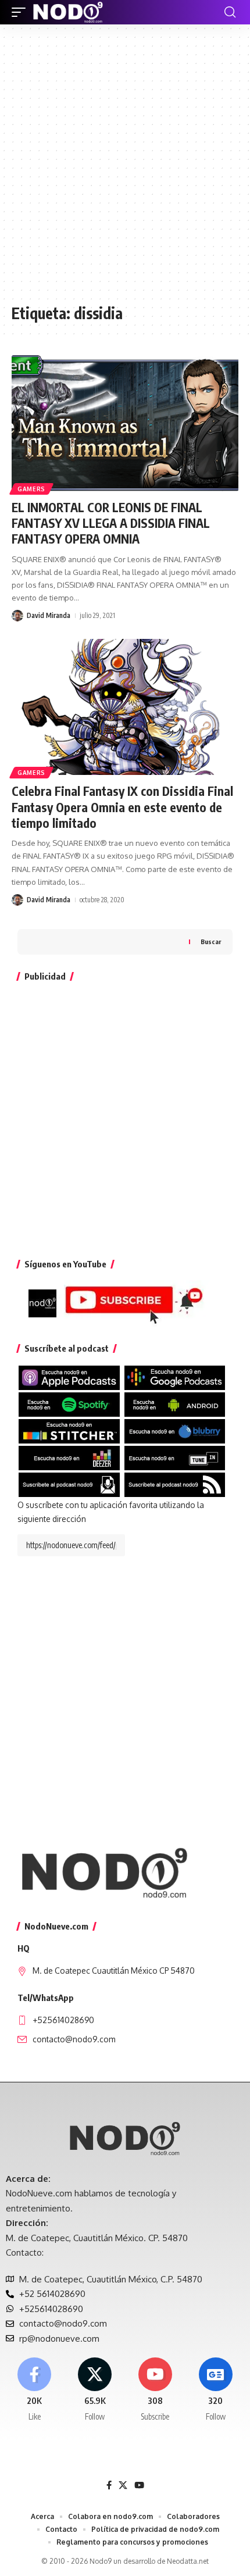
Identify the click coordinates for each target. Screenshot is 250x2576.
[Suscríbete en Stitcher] (69, 1430)
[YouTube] (139, 2485)
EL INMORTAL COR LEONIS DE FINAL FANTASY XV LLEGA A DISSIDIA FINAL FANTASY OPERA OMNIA (111, 523)
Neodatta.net (188, 2561)
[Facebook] (35, 2390)
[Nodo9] (68, 12)
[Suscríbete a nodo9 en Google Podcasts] (175, 1377)
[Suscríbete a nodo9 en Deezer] (69, 1457)
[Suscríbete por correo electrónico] (69, 1484)
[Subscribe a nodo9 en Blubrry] (175, 1430)
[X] (95, 2390)
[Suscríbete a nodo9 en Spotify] (69, 1404)
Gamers (31, 489)
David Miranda (49, 615)
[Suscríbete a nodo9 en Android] (175, 1404)
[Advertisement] (125, 170)
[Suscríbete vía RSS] (175, 1484)
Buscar (211, 942)
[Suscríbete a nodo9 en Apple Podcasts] (69, 1377)
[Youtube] (156, 2390)
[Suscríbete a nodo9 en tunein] (175, 1457)
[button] (22, 12)
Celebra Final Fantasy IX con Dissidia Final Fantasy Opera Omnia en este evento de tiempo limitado (122, 807)
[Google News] (215, 2390)
